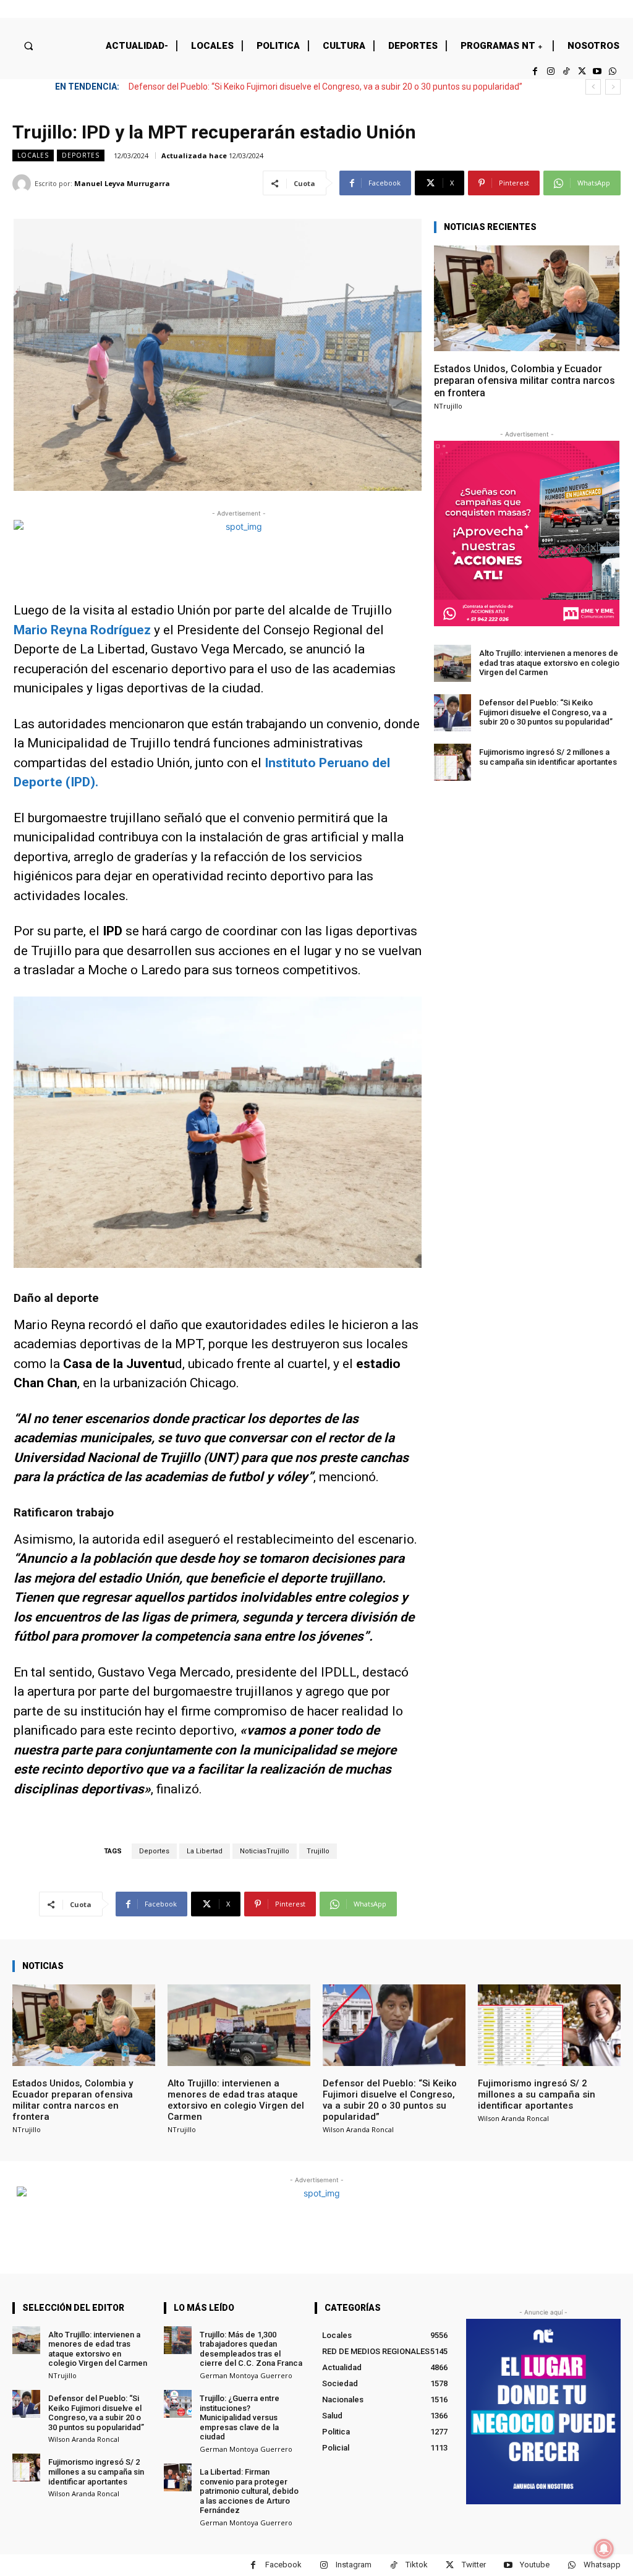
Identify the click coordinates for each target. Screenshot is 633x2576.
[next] (613, 87)
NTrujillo (448, 406)
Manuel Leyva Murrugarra (122, 183)
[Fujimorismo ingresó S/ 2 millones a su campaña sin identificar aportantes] (452, 762)
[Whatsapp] (613, 71)
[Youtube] (597, 71)
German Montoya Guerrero (246, 2375)
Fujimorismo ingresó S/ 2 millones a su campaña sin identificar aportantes (272, 87)
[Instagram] (550, 71)
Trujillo (318, 1851)
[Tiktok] (566, 71)
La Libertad (205, 1851)
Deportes (81, 155)
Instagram (354, 2565)
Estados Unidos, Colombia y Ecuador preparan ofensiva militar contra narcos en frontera (525, 380)
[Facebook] (535, 71)
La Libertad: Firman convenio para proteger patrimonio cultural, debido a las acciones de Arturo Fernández (249, 2491)
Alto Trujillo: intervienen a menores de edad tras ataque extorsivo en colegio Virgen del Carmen (549, 663)
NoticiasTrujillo (265, 1851)
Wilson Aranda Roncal (358, 2129)
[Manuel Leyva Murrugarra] (23, 184)
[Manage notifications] (604, 2549)
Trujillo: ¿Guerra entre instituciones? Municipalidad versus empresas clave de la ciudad (240, 2417)
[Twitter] (581, 71)
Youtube (535, 2565)
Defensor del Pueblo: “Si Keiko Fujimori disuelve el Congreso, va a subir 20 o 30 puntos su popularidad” (546, 712)
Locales (33, 155)
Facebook (283, 2565)
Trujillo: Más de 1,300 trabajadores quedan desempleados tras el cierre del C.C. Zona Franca (251, 2349)
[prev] (593, 87)
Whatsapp (602, 2565)
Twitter (474, 2565)
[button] (28, 45)
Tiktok (417, 2565)
